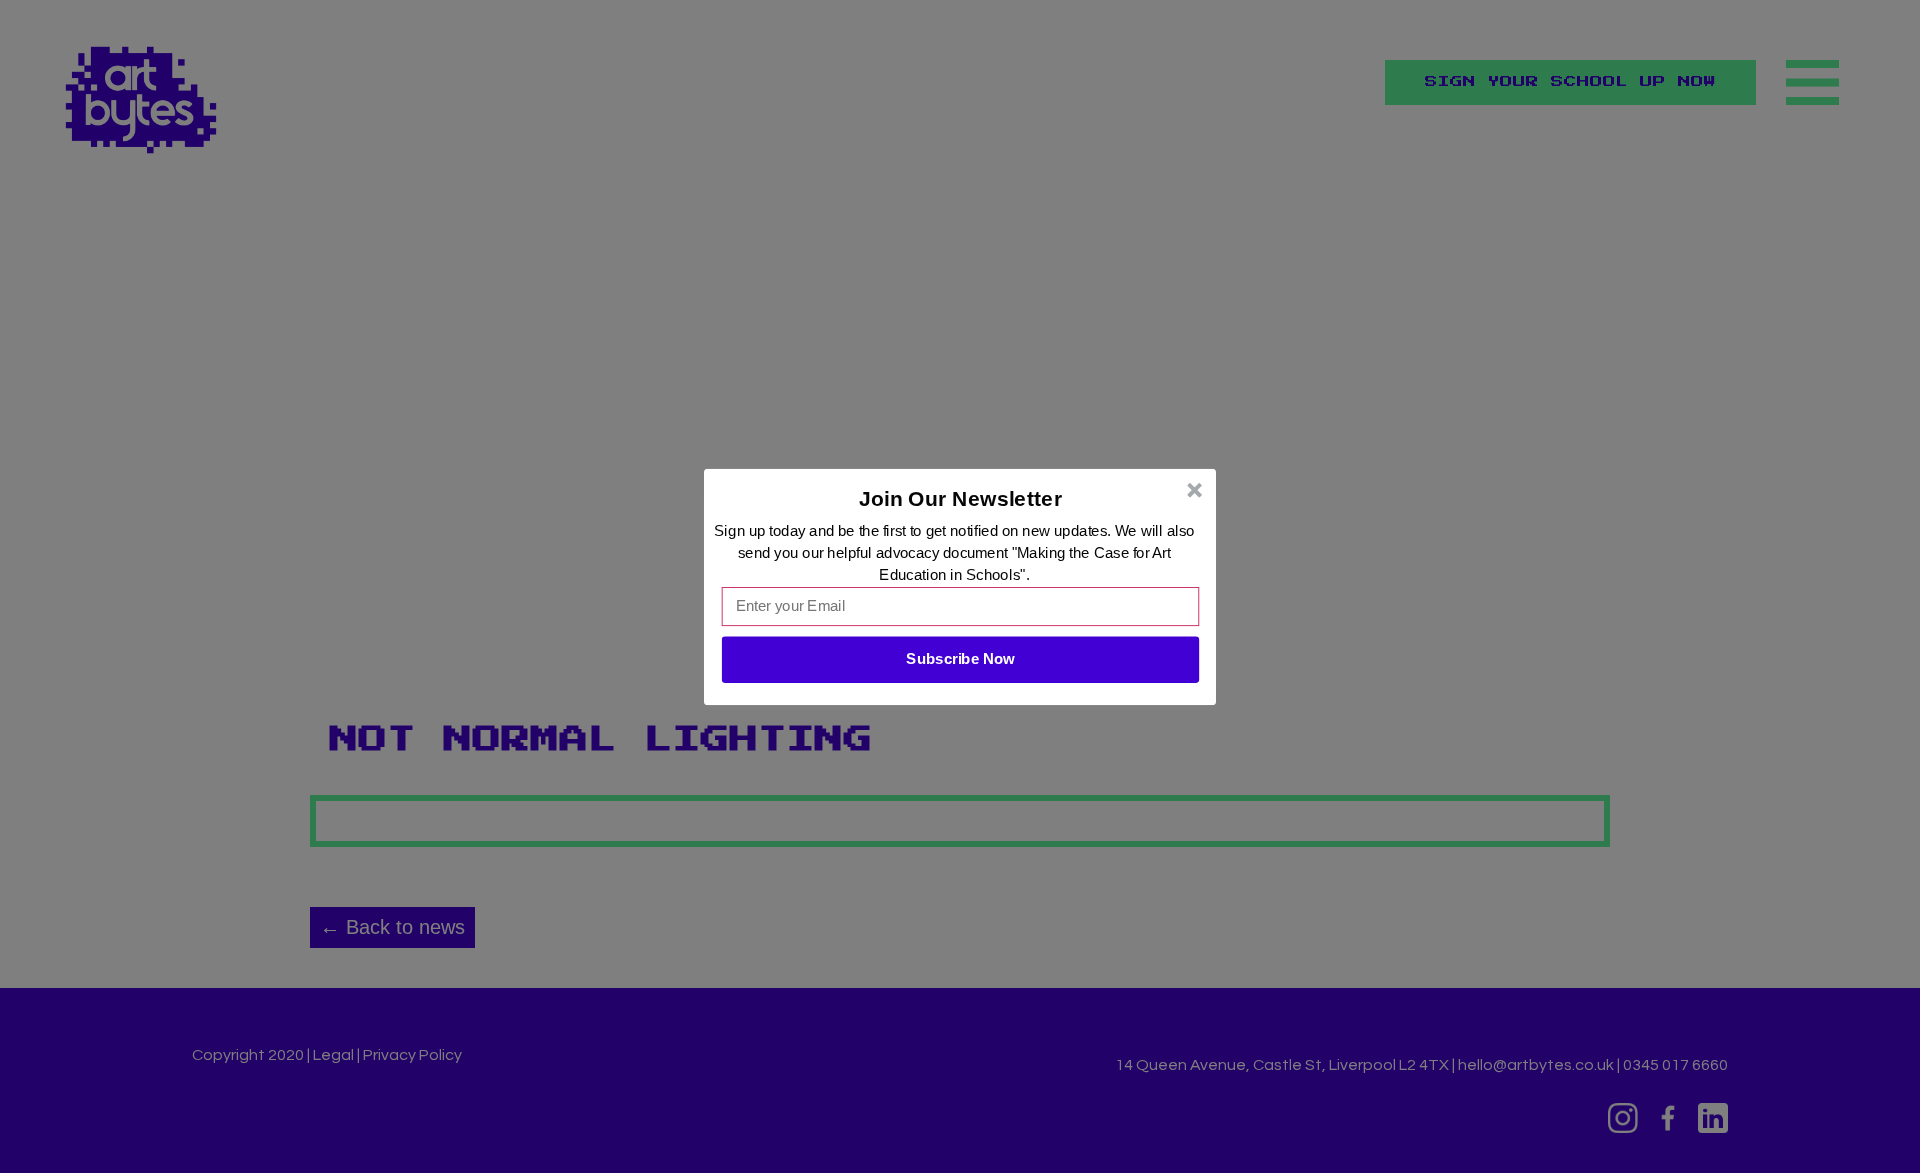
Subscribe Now (960, 659)
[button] (961, 498)
